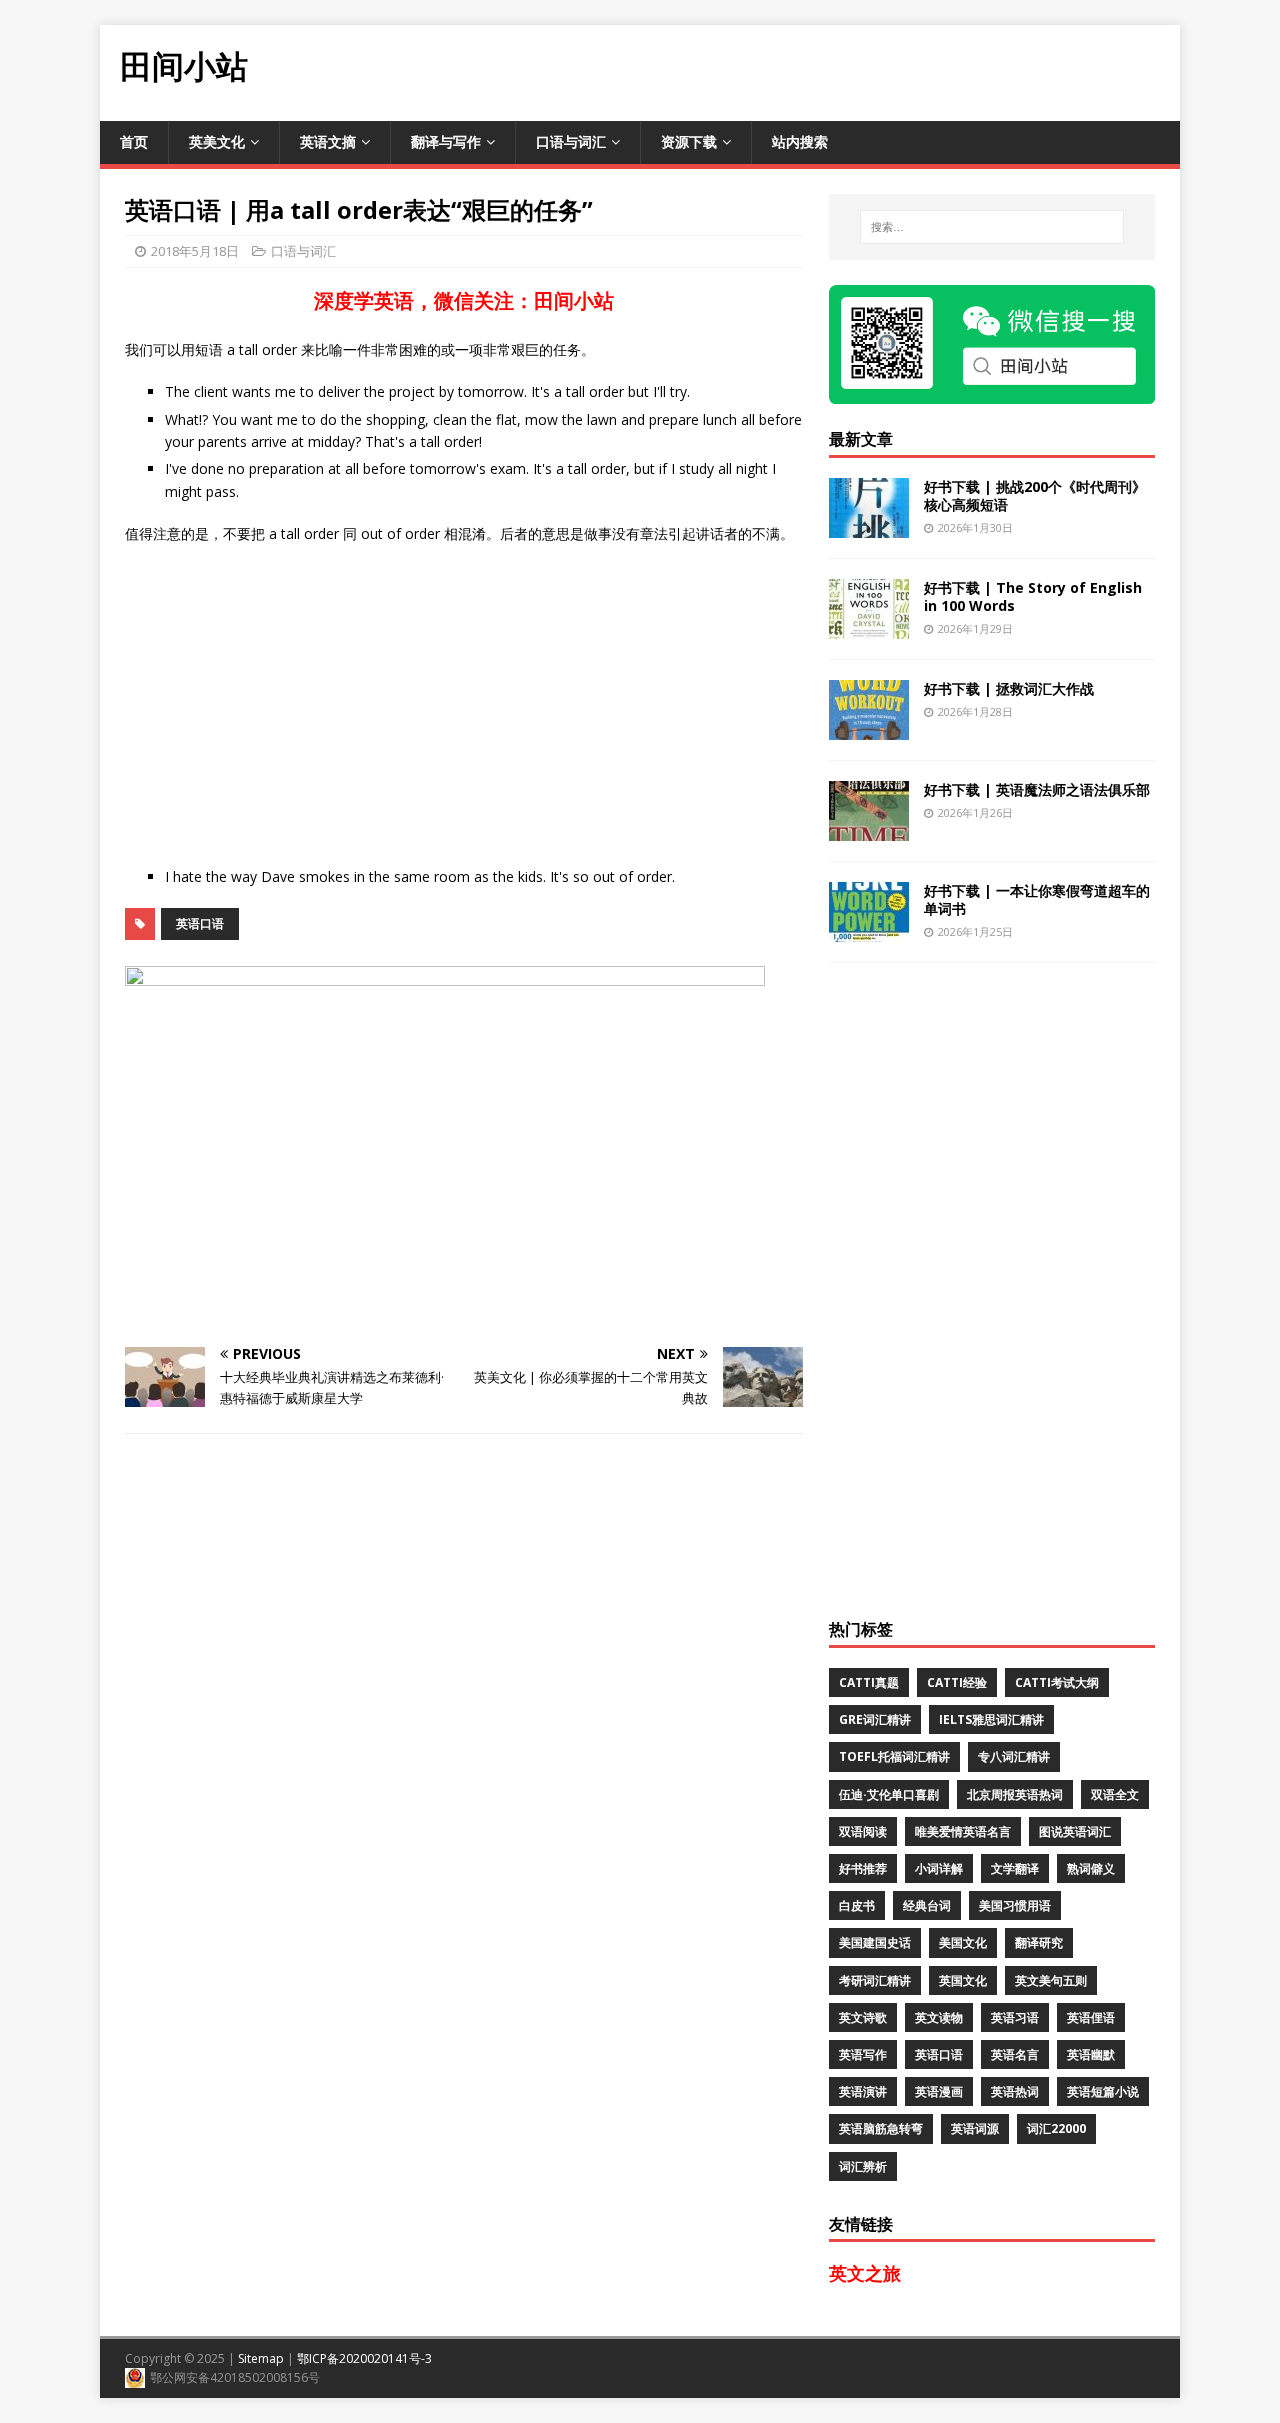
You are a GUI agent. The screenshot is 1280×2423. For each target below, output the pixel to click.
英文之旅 (865, 2273)
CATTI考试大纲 (1057, 1682)
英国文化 (963, 1980)
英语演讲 (863, 2091)
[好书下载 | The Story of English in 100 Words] (869, 626)
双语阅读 (863, 1831)
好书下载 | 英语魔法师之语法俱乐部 (1037, 789)
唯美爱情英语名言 (963, 1831)
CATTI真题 (869, 1682)
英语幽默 (1091, 2054)
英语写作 (863, 2054)
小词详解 (939, 1868)
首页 (134, 141)
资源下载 (689, 141)
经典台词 (927, 1905)
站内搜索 (800, 141)
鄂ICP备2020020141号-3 (364, 2358)
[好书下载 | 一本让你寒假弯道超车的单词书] (869, 929)
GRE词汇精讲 (875, 1719)
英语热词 (1015, 2091)
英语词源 (975, 2128)
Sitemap (261, 2358)
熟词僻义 (1091, 1868)
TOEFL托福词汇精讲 (894, 1756)
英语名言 (1015, 2054)
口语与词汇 (571, 141)
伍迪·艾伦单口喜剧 (889, 1794)
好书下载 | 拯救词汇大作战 (1009, 688)
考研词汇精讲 (875, 1980)
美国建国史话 (875, 1942)
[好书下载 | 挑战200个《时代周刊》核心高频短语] (869, 525)
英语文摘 (328, 141)
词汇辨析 (863, 2166)
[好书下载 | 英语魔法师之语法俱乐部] (869, 828)
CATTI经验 (957, 1682)
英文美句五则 (1051, 1980)
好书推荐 (863, 1868)
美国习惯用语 (1015, 1905)
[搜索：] (992, 227)
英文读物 (939, 2017)
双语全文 (1115, 1794)
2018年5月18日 (195, 251)
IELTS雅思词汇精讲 (991, 1719)
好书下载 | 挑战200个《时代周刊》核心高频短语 (1035, 495)
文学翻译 (1015, 1868)
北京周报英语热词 (1015, 1794)
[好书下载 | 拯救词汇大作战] (869, 727)
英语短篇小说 (1103, 2091)
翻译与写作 (446, 141)
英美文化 (217, 141)
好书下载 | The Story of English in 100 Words (1033, 596)
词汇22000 (1056, 2128)
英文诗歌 (863, 2017)
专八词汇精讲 (1014, 1756)
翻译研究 (1039, 1942)
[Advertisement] (816, 70)
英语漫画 (939, 2091)
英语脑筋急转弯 (881, 2128)
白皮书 (857, 1905)
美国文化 (963, 1942)
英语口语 (200, 923)
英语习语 (1015, 2017)
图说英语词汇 (1075, 1831)
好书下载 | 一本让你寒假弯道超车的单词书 (1037, 899)
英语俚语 (1091, 2017)
